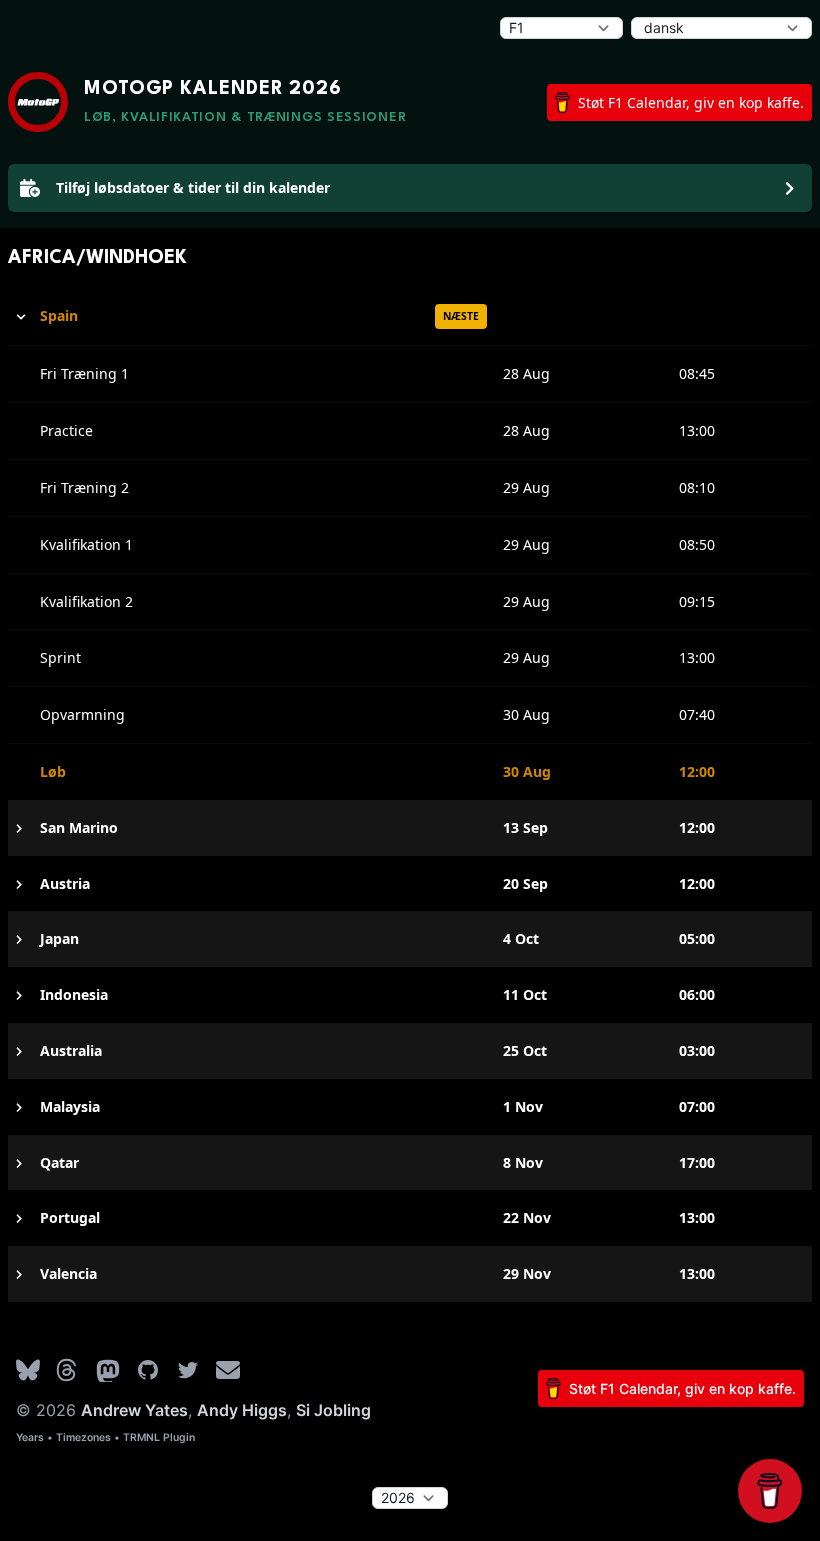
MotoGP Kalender (213, 89)
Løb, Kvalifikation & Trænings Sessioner (245, 117)
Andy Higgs (242, 1410)
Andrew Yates (134, 1410)
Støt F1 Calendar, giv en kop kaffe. (691, 102)
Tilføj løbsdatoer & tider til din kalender (193, 187)
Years (30, 1437)
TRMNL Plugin (159, 1437)
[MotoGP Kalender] (38, 102)
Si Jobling (333, 1410)
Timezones (83, 1437)
